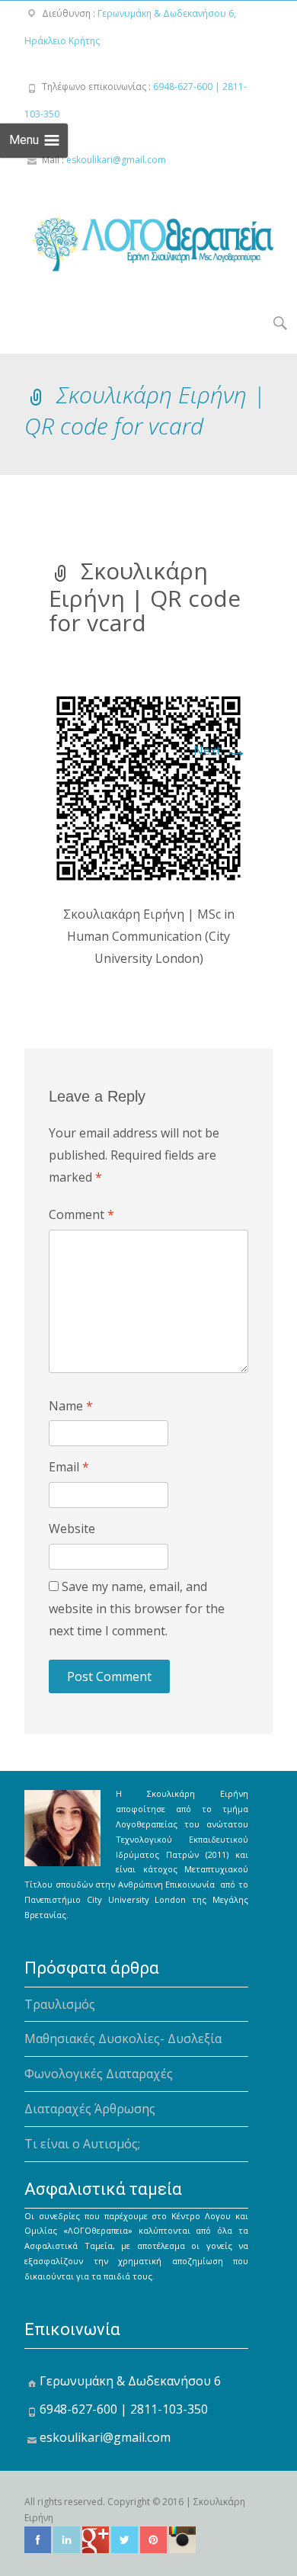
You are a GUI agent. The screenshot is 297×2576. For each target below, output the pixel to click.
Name (71, 1406)
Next (221, 750)
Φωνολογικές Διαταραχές (99, 2074)
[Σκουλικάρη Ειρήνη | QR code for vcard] (148, 787)
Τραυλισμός (60, 2004)
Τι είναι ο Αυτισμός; (82, 2144)
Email (69, 1467)
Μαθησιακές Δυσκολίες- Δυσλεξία (123, 2039)
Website (72, 1529)
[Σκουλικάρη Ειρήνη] (138, 239)
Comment (81, 1214)
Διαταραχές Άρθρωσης (90, 2109)
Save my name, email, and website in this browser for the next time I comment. (137, 1609)
